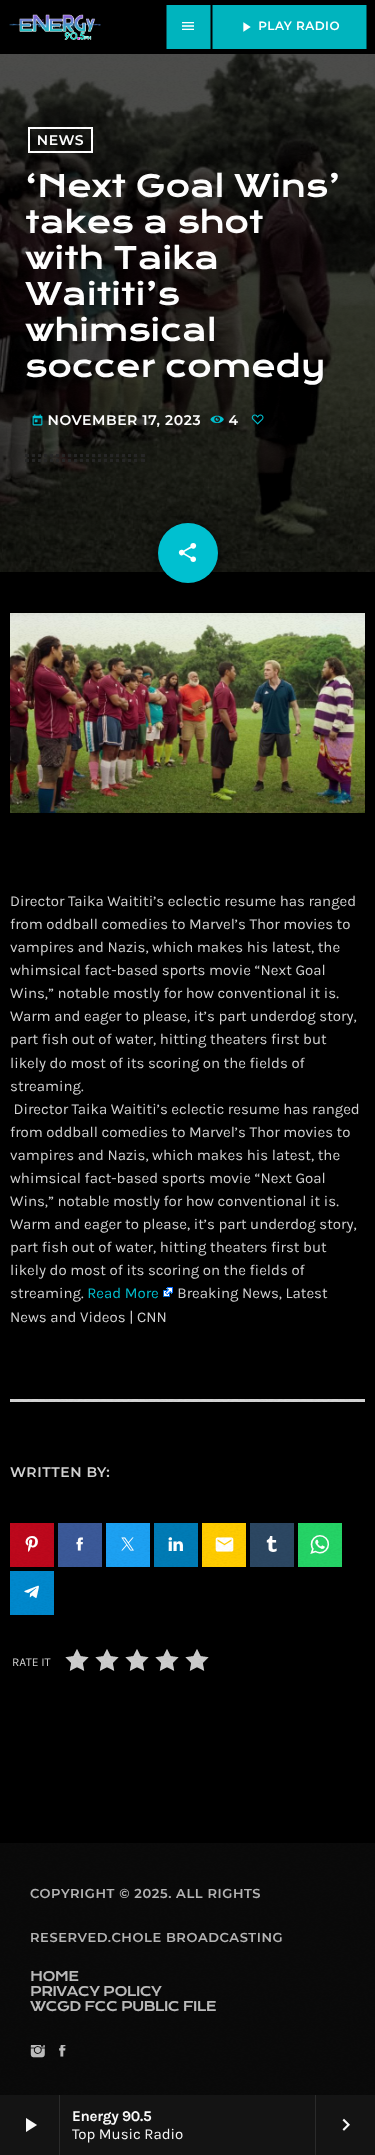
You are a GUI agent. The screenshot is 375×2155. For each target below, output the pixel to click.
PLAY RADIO (289, 27)
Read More (123, 1293)
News (60, 140)
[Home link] (55, 27)
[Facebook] (61, 2052)
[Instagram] (37, 2052)
